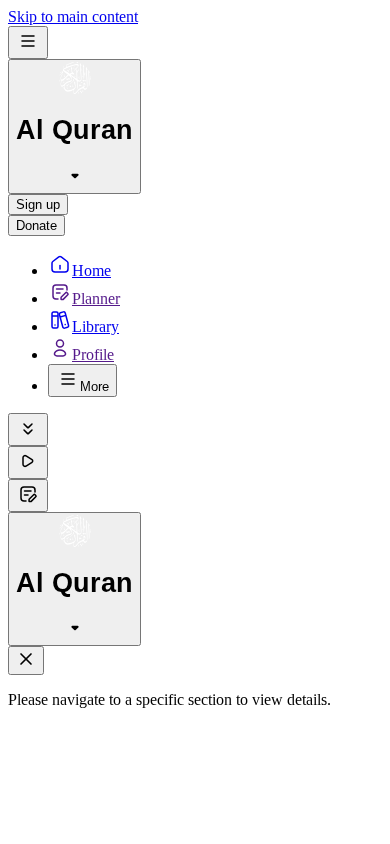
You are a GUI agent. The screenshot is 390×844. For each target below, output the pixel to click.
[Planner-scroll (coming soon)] (28, 495)
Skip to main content (73, 16)
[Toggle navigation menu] (28, 42)
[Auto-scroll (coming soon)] (28, 429)
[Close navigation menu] (26, 660)
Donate (36, 225)
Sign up (38, 204)
